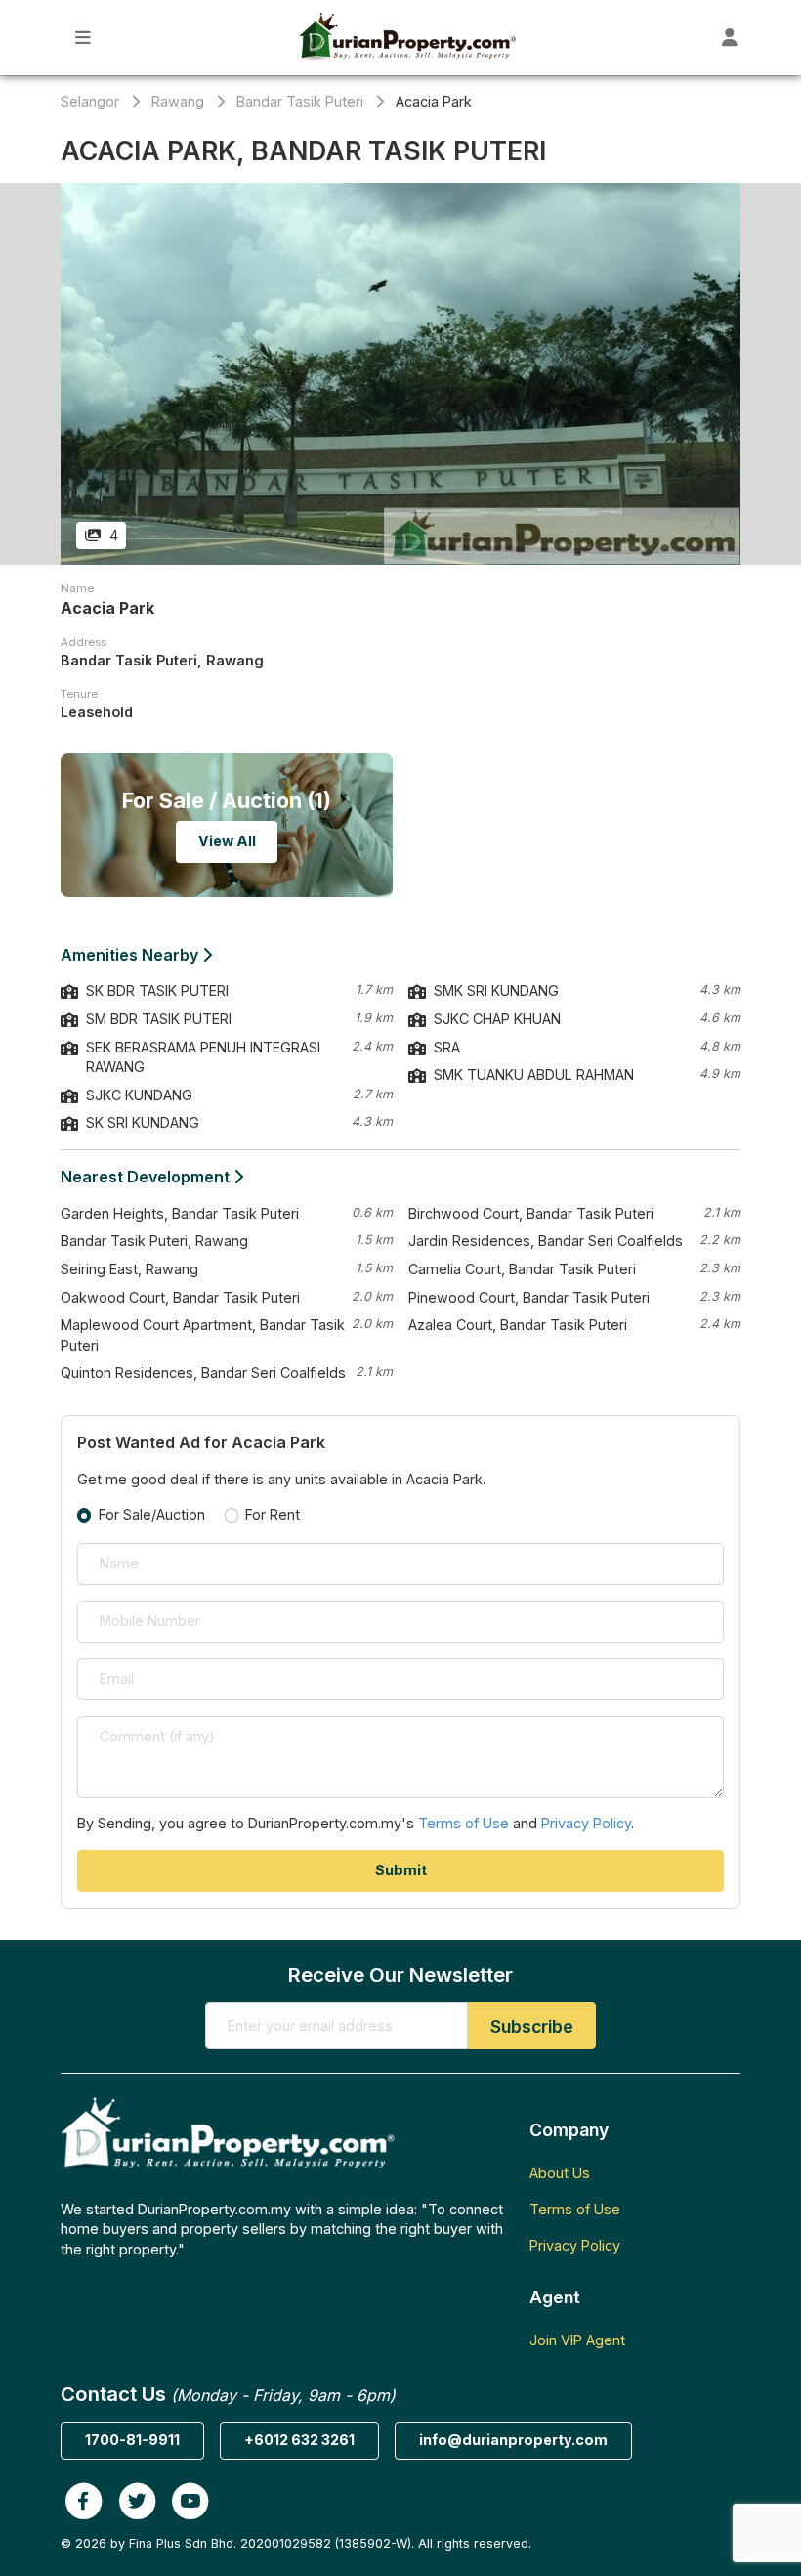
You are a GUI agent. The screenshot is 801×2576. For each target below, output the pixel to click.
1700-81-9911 (132, 2440)
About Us (560, 2173)
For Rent (273, 1514)
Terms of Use (464, 1823)
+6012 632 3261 (299, 2440)
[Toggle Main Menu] (84, 38)
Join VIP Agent (577, 2340)
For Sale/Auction (152, 1514)
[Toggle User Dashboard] (730, 38)
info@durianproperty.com (513, 2440)
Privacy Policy (586, 1823)
